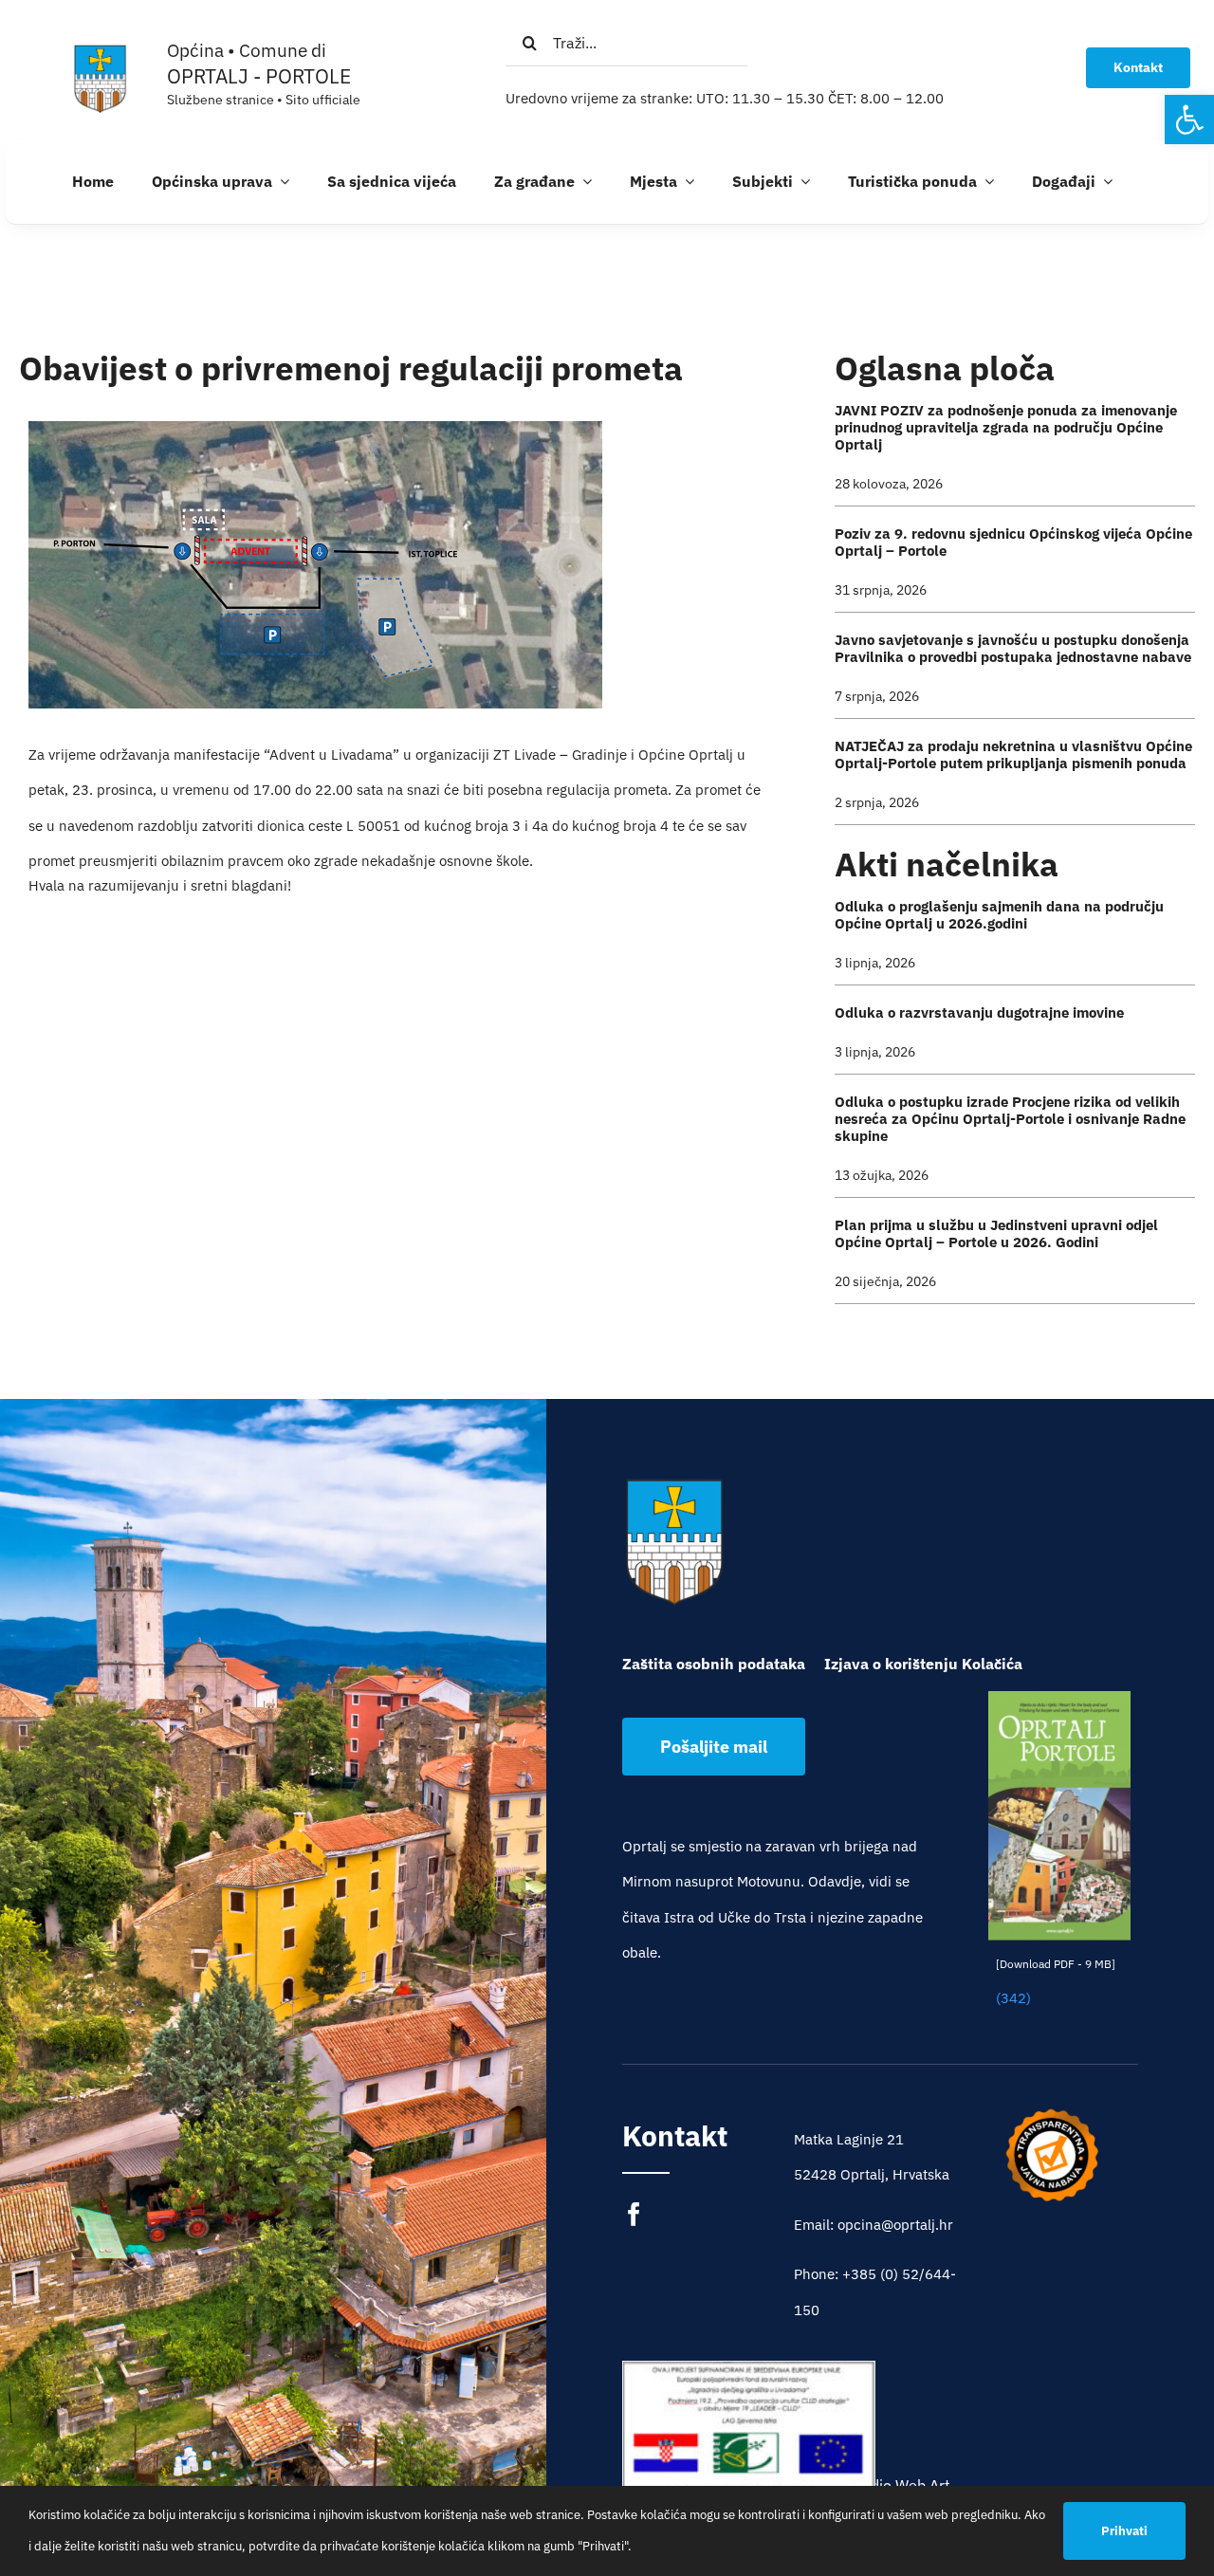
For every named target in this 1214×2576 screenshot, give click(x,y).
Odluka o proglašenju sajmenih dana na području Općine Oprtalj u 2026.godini (999, 915)
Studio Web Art (899, 2485)
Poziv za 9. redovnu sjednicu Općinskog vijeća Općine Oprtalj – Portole (1013, 542)
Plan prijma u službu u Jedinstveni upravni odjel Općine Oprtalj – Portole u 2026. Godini (996, 1233)
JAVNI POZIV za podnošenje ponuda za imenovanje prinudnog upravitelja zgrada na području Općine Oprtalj (1006, 427)
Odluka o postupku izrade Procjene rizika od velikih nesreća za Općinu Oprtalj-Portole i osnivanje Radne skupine (1010, 1119)
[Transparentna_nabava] (1052, 2115)
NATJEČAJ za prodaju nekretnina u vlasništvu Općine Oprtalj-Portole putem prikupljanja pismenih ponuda (1013, 754)
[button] (1189, 120)
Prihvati (1124, 2531)
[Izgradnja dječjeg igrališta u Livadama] (749, 2445)
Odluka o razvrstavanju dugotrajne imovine (979, 1012)
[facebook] (634, 2214)
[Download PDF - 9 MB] (1056, 1964)
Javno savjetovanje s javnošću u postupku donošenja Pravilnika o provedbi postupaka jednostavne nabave (1013, 648)
